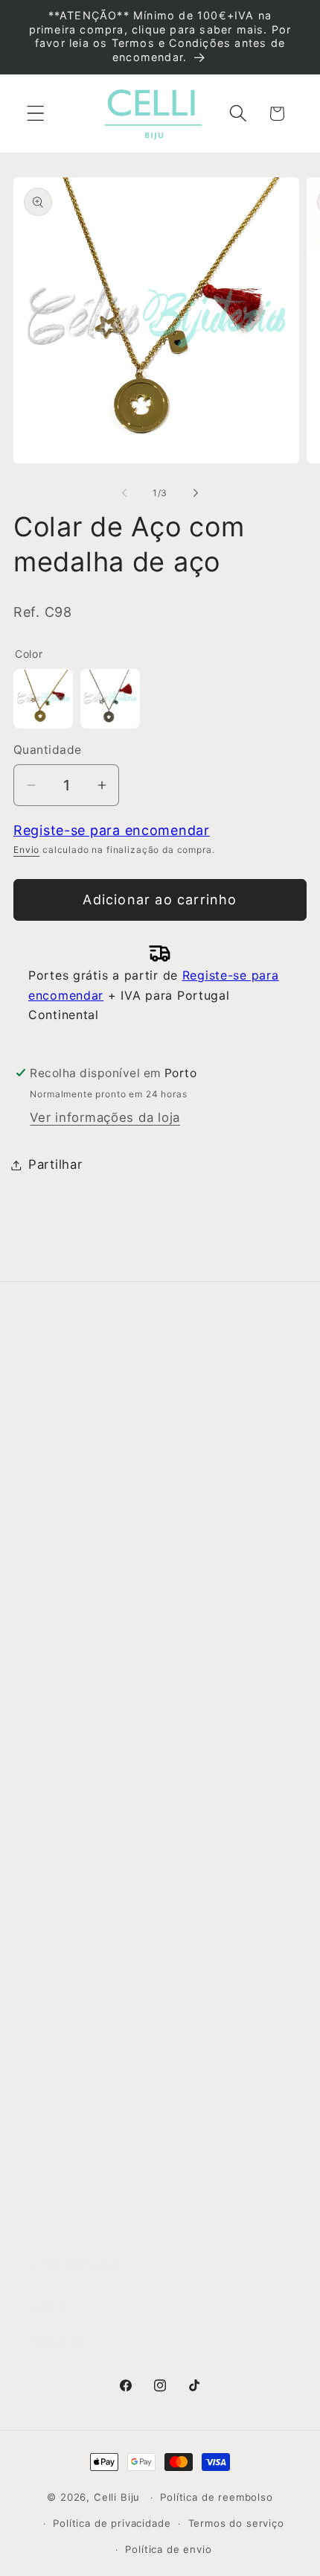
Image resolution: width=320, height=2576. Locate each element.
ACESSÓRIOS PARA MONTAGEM (132, 2140)
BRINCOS (60, 1947)
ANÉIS (49, 1908)
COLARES (61, 1985)
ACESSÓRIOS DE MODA (105, 2101)
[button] (36, 114)
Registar (58, 2339)
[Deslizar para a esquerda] (124, 493)
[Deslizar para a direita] (196, 493)
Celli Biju (117, 2497)
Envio (26, 850)
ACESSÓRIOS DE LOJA (102, 2179)
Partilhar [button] (55, 1164)
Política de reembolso (217, 2497)
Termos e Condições (96, 1604)
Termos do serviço (236, 2523)
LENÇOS (57, 2063)
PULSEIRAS (65, 2024)
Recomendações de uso (106, 1643)
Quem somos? (76, 1415)
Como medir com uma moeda (123, 1758)
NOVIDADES (67, 1869)
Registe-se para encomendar (112, 830)
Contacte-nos (74, 1454)
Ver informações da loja (105, 1117)
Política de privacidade (112, 2523)
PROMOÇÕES (73, 2218)
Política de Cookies (91, 1719)
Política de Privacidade (102, 1681)
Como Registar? (80, 1565)
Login (49, 2303)
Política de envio (168, 2549)
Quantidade (48, 750)
